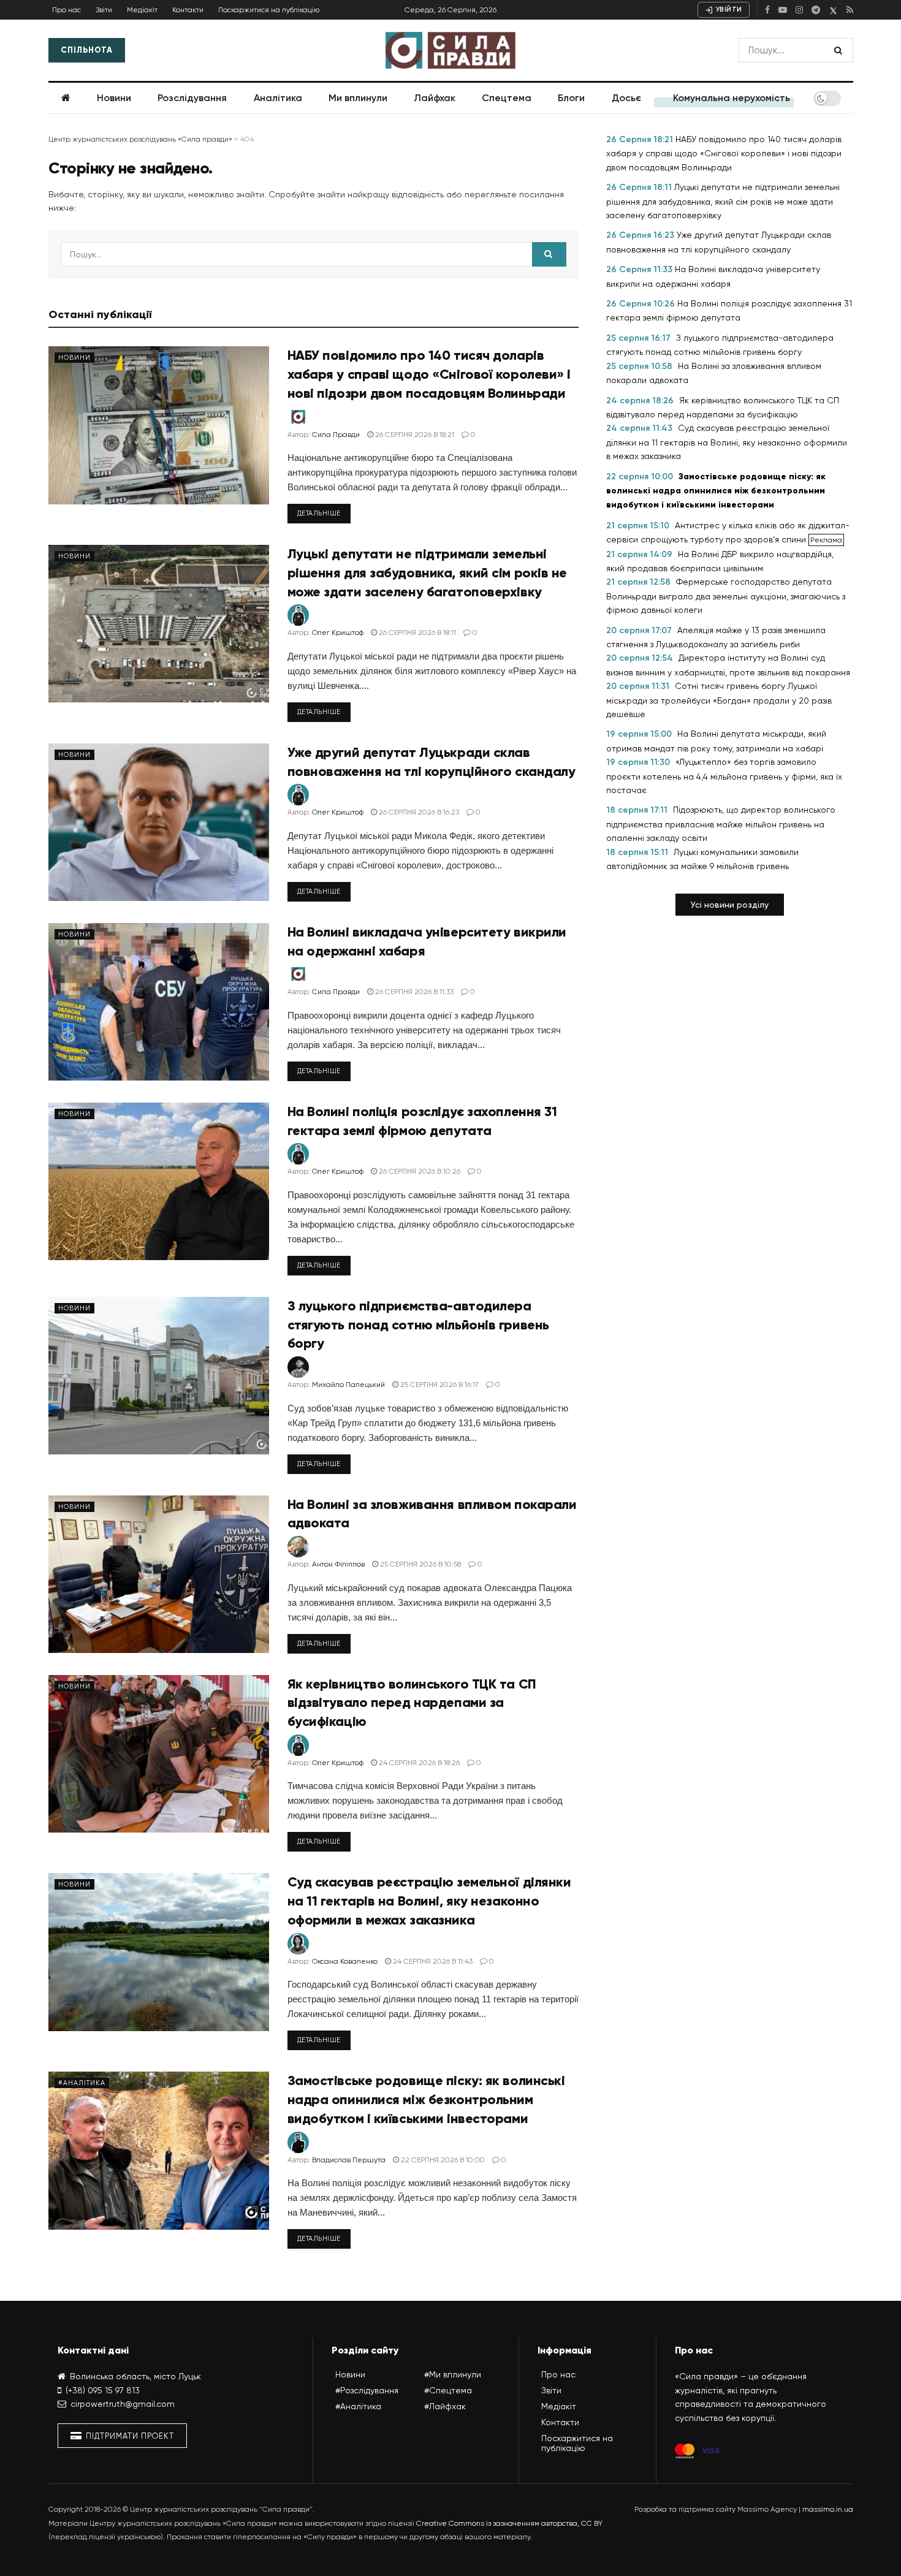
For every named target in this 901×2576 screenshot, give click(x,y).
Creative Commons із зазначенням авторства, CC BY (509, 2523)
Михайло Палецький (348, 1385)
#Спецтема (448, 2390)
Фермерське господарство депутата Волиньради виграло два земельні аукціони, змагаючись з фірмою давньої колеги (726, 596)
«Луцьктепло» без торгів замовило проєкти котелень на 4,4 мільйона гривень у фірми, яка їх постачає (724, 776)
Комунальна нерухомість (732, 98)
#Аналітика (82, 2083)
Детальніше (319, 513)
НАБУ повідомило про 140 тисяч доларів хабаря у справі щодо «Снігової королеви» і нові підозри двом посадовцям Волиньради (429, 374)
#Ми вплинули (453, 2374)
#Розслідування (367, 2390)
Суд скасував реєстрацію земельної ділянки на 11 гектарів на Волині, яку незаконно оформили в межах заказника (429, 1901)
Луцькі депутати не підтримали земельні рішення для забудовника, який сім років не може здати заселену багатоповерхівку (428, 573)
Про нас (67, 10)
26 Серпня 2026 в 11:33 (413, 992)
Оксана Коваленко (345, 1961)
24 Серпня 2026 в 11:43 (432, 1961)
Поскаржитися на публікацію (269, 10)
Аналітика (278, 98)
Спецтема (507, 98)
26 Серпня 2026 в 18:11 (416, 633)
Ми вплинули (358, 98)
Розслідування (192, 98)
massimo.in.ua (828, 2509)
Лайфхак (435, 98)
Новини (114, 98)
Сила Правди (336, 435)
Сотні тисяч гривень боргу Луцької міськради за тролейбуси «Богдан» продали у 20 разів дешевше (719, 700)
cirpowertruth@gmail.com (123, 2404)
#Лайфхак (445, 2406)
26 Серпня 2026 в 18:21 (414, 435)
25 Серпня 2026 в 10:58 (420, 1564)
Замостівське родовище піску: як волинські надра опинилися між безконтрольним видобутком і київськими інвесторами (426, 2099)
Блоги (571, 98)
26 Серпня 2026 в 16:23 (418, 812)
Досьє (626, 98)
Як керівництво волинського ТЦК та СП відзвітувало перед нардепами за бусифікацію (412, 1703)
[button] (730, 905)
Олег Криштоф (338, 633)
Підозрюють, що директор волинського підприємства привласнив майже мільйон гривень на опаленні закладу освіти (721, 824)
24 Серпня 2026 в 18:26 (418, 1763)
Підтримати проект (129, 2436)
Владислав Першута (349, 2160)
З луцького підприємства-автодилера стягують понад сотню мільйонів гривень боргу (418, 1325)
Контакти (188, 10)
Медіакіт (142, 10)
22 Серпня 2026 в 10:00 (442, 2160)
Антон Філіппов (338, 1564)
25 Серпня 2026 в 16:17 (439, 1385)
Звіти (104, 10)
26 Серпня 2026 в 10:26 (419, 1171)
